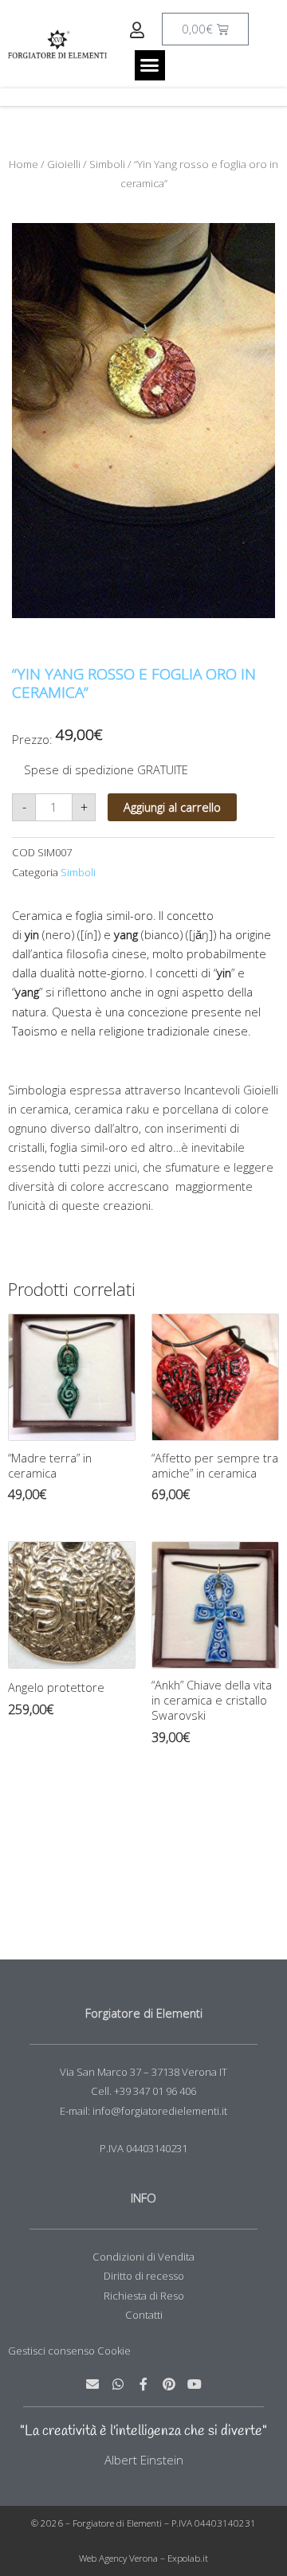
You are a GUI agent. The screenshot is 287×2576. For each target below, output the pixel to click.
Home (24, 164)
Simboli (107, 164)
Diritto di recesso (144, 2276)
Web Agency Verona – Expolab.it (143, 2558)
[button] (150, 65)
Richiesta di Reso (144, 2296)
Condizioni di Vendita (143, 2257)
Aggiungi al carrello (172, 807)
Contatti (144, 2315)
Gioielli (64, 164)
